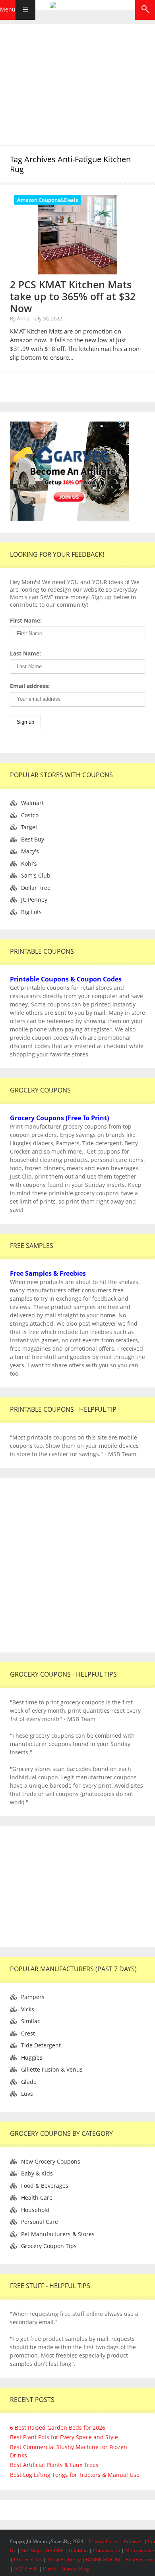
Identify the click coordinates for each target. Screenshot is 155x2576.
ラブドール (26, 2569)
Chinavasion (107, 2550)
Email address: (30, 686)
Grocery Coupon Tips (49, 2246)
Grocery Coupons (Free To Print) (59, 1118)
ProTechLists (28, 2560)
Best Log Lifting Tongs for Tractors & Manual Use (75, 2475)
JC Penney (34, 900)
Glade (29, 2082)
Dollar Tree (36, 888)
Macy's (30, 851)
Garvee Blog (75, 2569)
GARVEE (55, 2550)
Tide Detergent (41, 2045)
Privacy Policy (104, 2541)
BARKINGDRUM (103, 2560)
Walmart (32, 803)
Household (35, 2210)
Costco (30, 815)
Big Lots (31, 912)
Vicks (28, 2009)
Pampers (33, 1997)
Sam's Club (36, 875)
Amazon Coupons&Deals (47, 200)
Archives (134, 2541)
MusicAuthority (64, 2560)
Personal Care (40, 2222)
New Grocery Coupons (51, 2161)
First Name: (26, 620)
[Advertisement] (77, 83)
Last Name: (25, 653)
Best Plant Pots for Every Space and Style (64, 2437)
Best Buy (33, 839)
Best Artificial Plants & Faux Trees (54, 2465)
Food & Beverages (45, 2186)
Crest (28, 2033)
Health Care (37, 2197)
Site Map (31, 2550)
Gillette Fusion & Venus (52, 2069)
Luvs (27, 2094)
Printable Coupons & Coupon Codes (66, 979)
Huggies (32, 2058)
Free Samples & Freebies (48, 1273)
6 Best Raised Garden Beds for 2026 (58, 2427)
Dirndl (50, 2569)
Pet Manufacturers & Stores (58, 2234)
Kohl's (29, 863)
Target (29, 827)
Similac (31, 2021)
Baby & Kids (37, 2173)
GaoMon (78, 2550)
